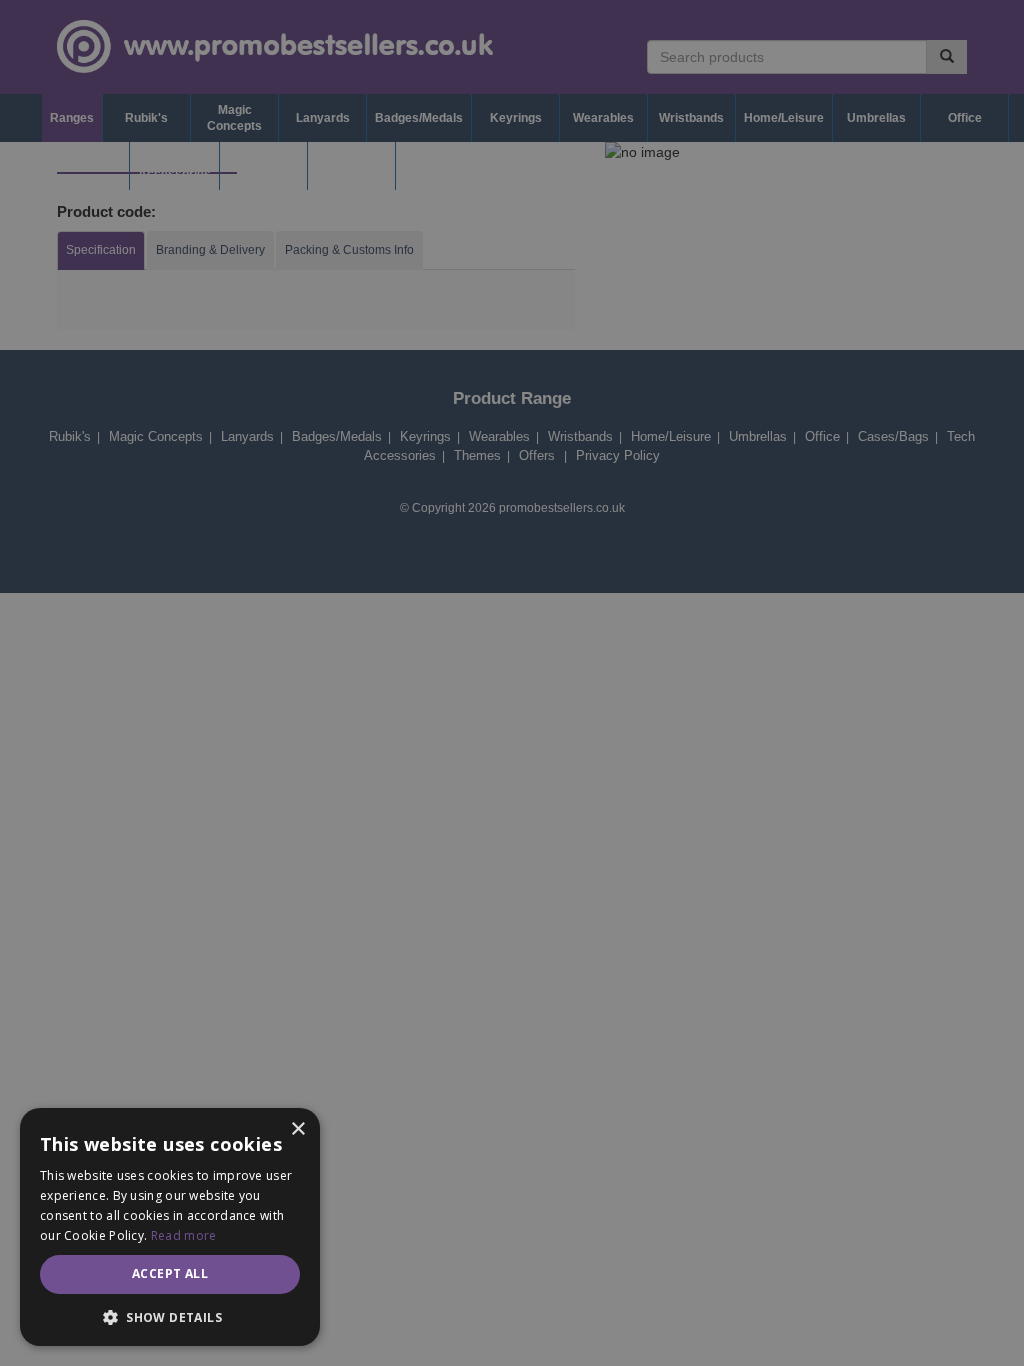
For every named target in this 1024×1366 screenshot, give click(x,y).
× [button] (297, 1129)
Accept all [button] (170, 1273)
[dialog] (512, 683)
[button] (170, 1316)
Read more (184, 1235)
